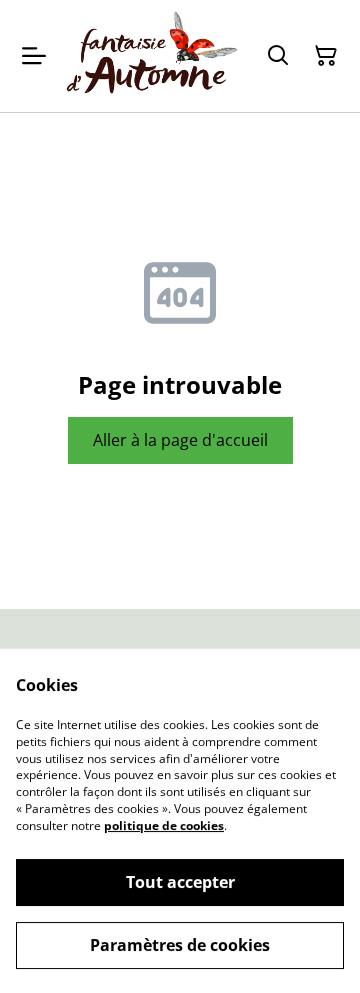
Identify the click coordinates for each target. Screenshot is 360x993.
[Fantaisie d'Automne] (152, 56)
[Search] (278, 56)
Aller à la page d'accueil (180, 440)
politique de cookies (164, 825)
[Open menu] (34, 56)
